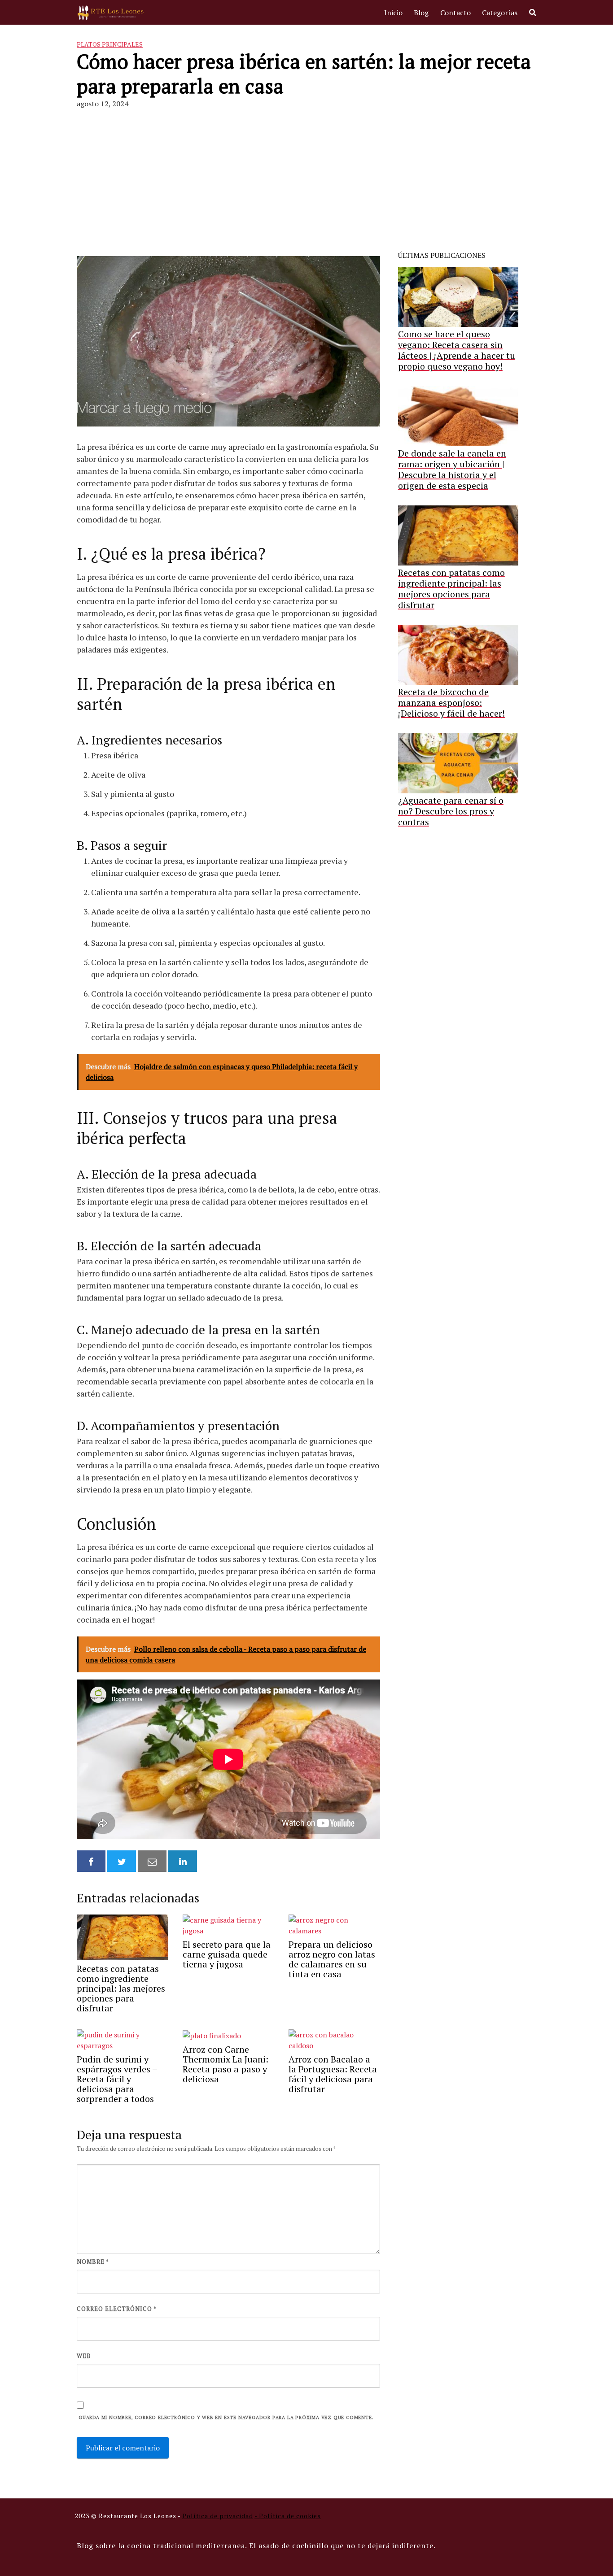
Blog (421, 13)
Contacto (455, 13)
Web (84, 2356)
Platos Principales (110, 44)
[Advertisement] (306, 176)
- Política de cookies (288, 2516)
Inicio (393, 13)
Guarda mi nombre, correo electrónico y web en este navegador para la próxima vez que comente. (226, 2417)
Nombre (93, 2262)
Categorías (500, 13)
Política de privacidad (218, 2516)
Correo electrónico (117, 2309)
